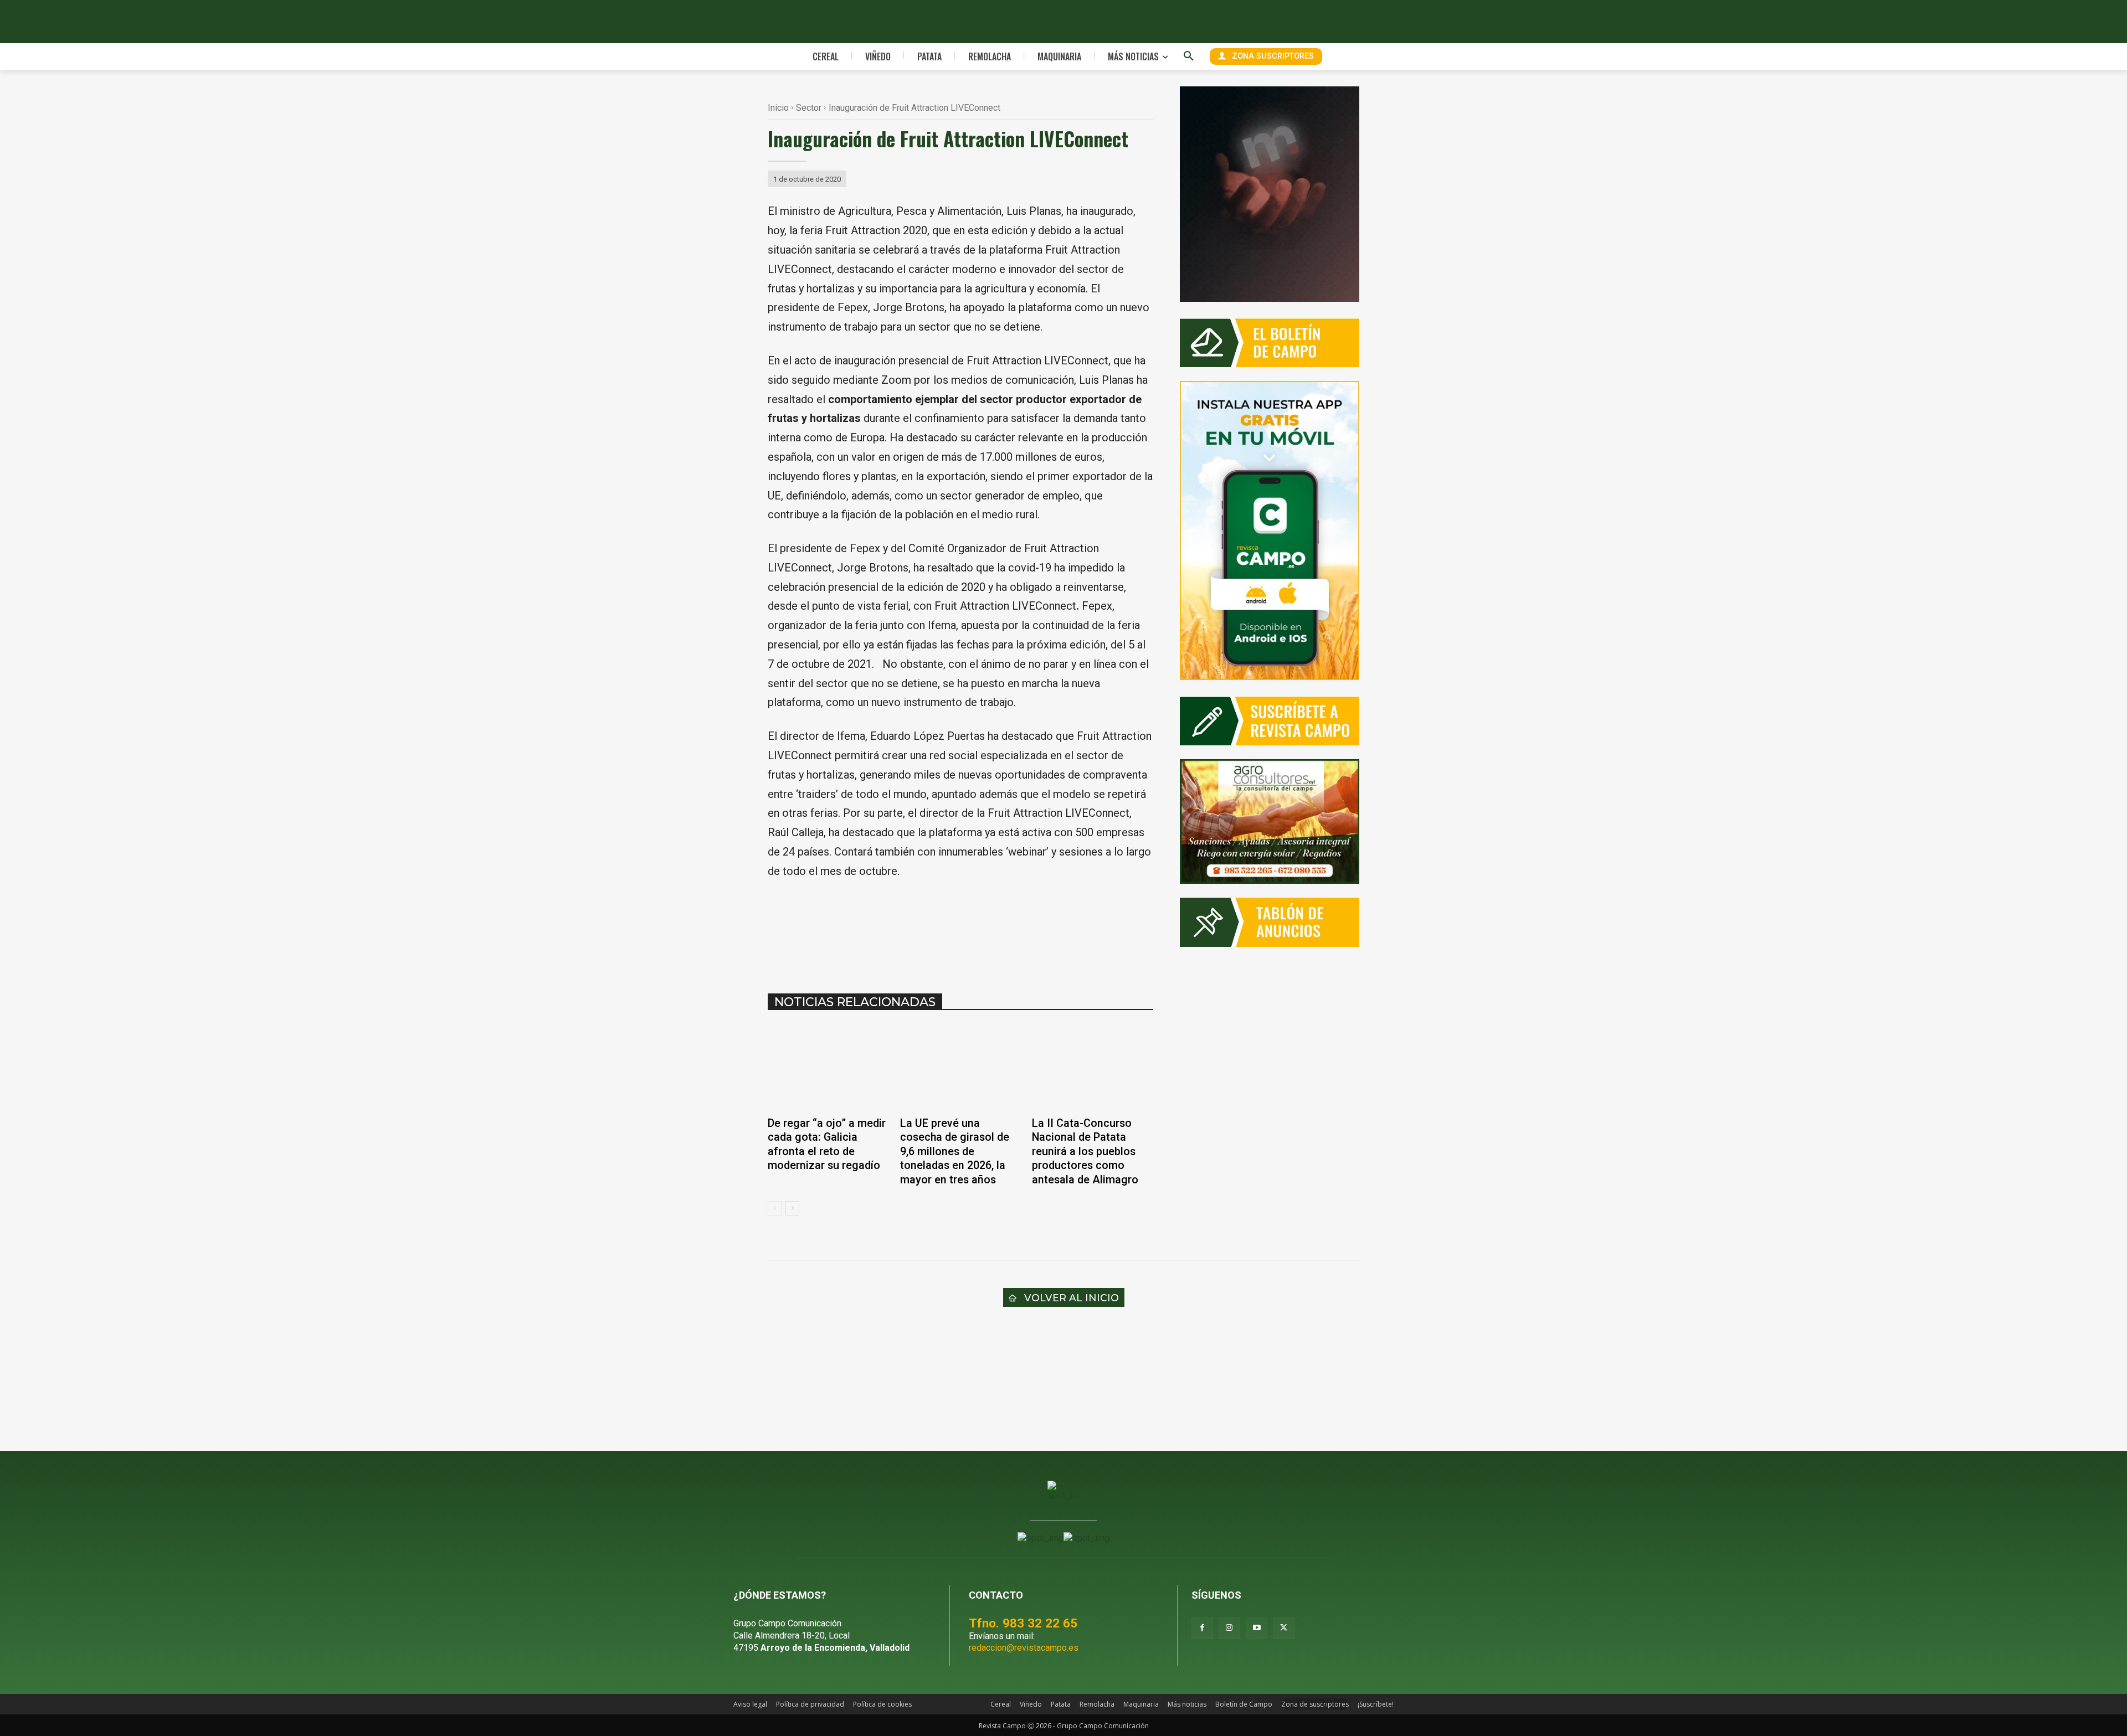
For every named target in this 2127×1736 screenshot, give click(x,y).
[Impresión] (1005, 948)
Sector (809, 108)
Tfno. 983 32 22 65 (1023, 1623)
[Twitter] (1284, 1628)
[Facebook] (877, 948)
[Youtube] (1257, 1628)
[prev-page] (775, 1208)
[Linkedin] (954, 948)
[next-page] (792, 1208)
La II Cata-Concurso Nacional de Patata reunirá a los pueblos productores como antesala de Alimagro (1085, 1152)
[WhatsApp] (928, 948)
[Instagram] (1229, 1628)
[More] (1031, 948)
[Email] (979, 948)
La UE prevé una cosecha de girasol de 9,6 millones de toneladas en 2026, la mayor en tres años (955, 1152)
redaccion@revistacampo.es (1024, 1648)
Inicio (778, 108)
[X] (903, 948)
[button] (1189, 56)
